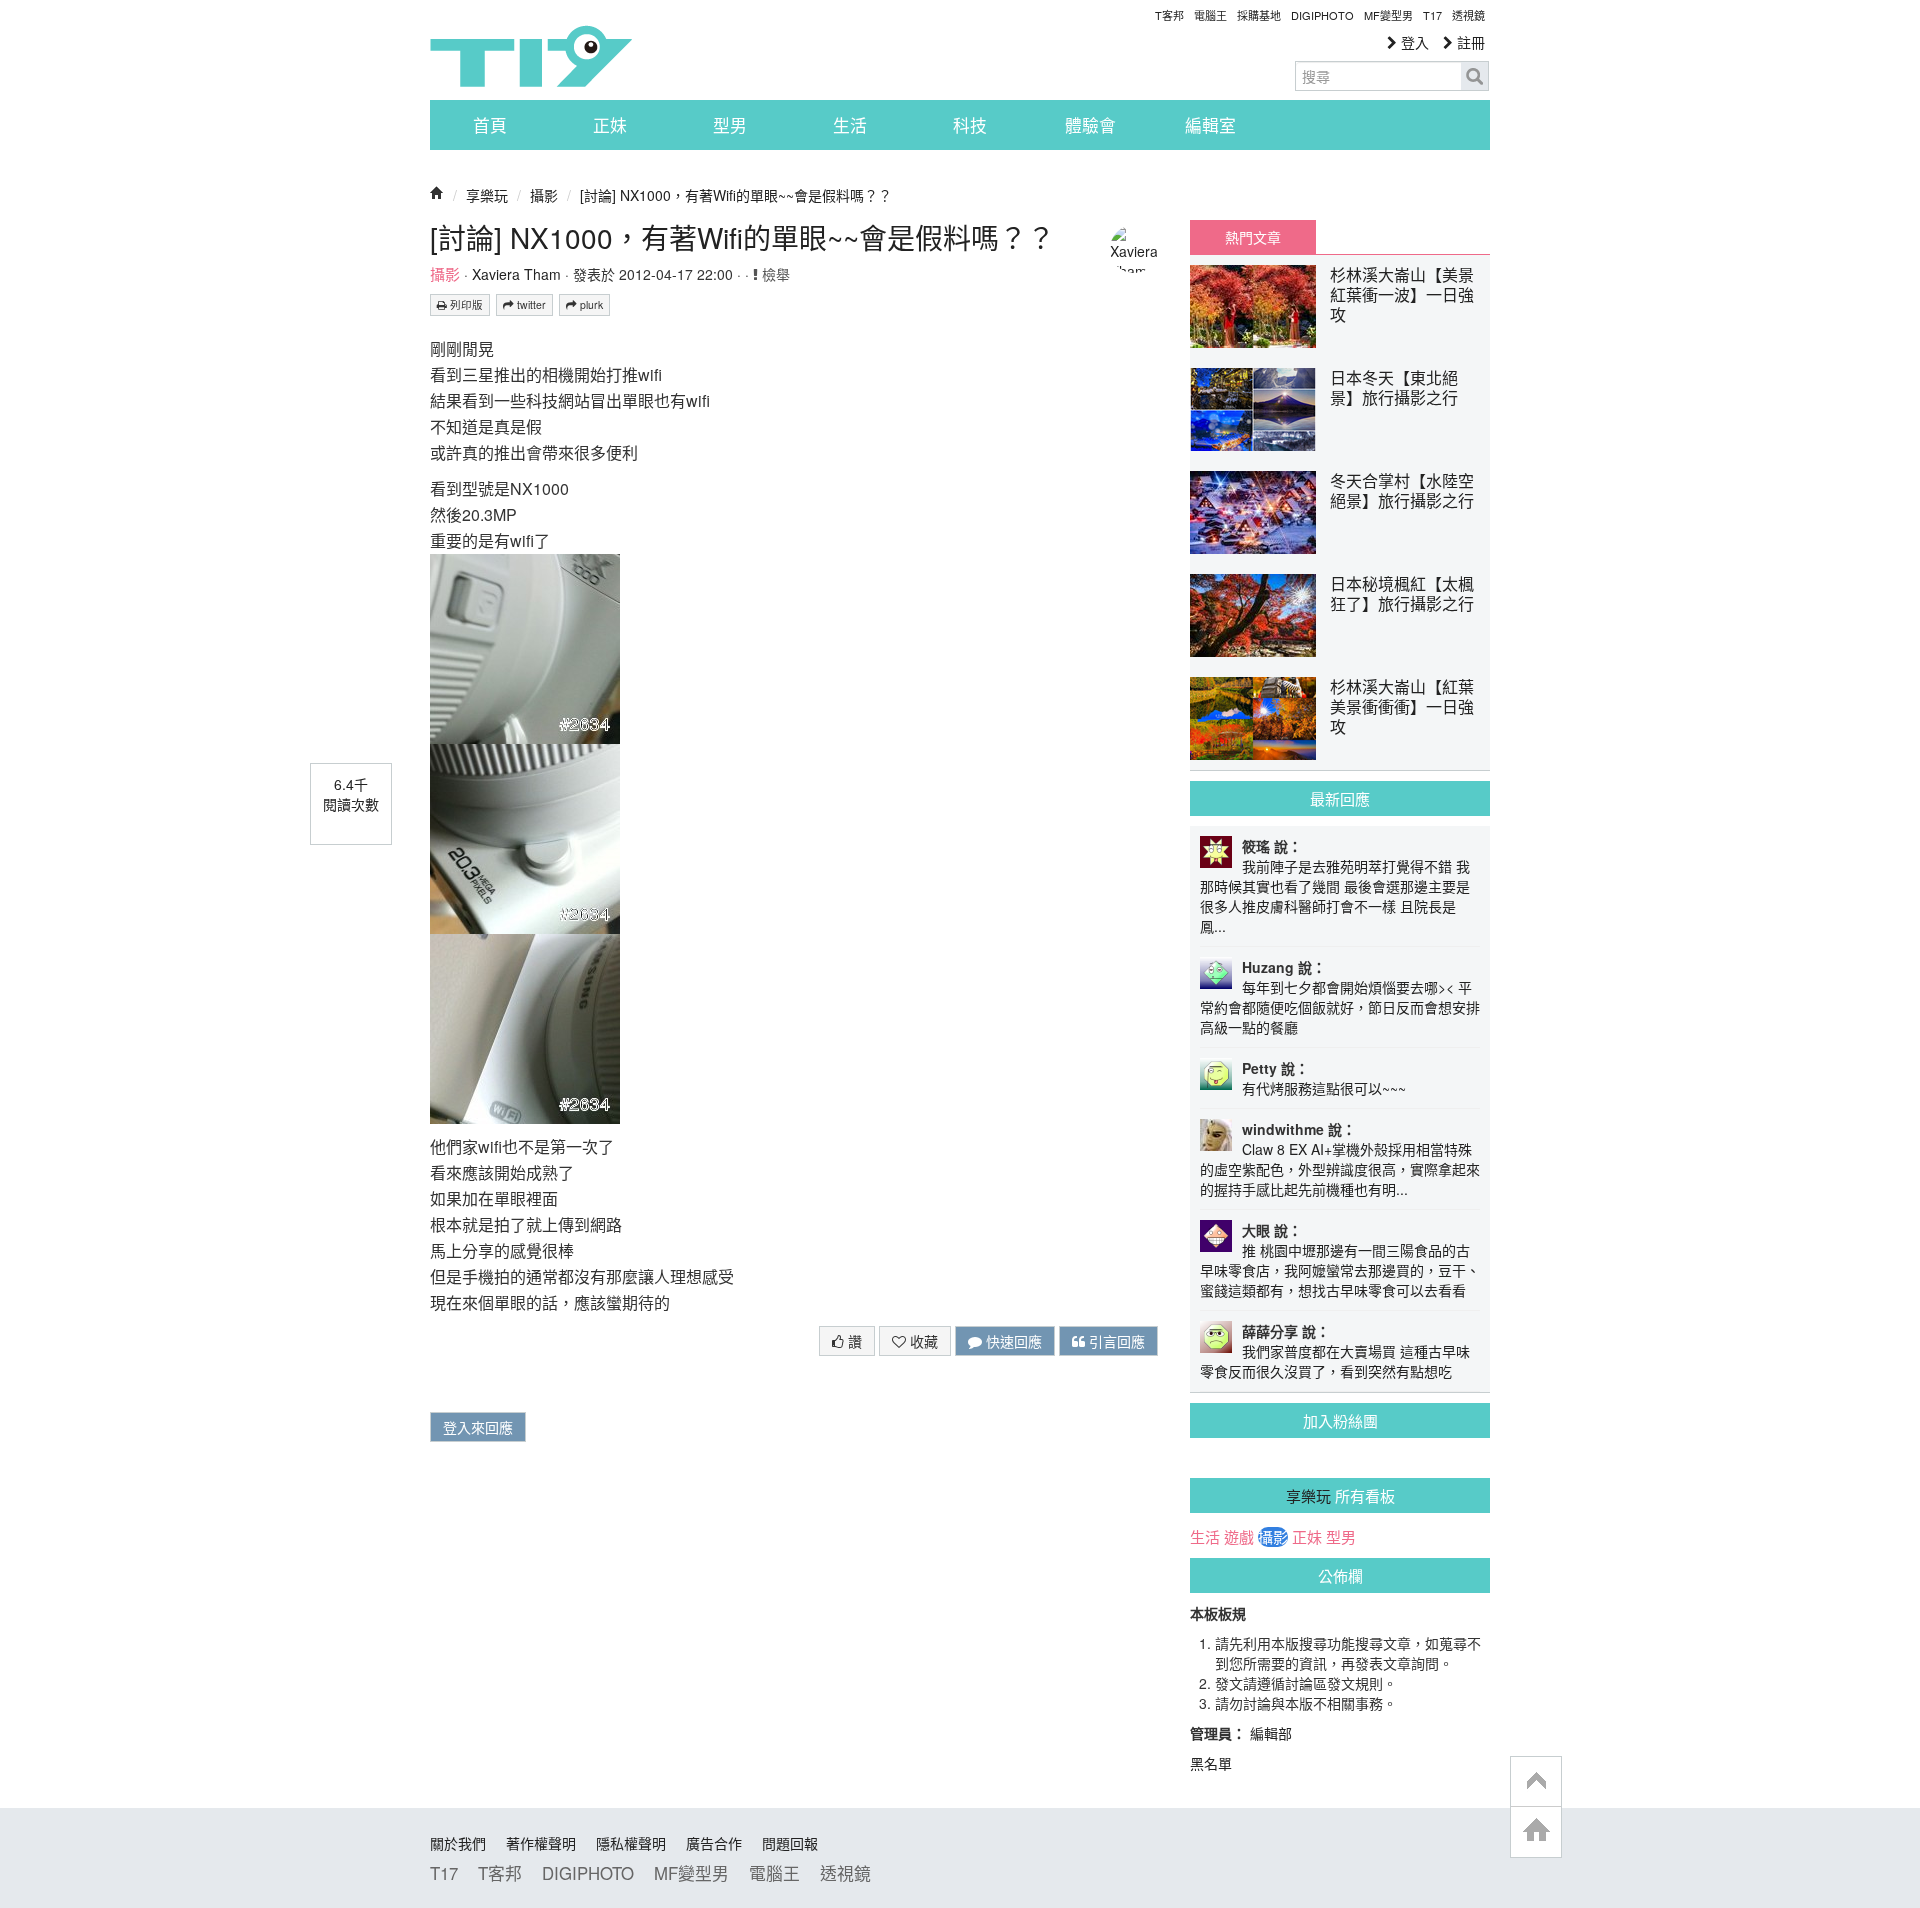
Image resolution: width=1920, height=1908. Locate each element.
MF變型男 (1388, 15)
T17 (531, 56)
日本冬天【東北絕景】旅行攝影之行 (1394, 387)
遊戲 (1239, 1537)
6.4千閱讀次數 (351, 794)
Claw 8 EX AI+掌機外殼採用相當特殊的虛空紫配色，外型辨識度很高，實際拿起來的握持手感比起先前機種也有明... (1340, 1169)
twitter (530, 304)
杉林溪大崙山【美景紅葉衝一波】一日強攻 (1402, 294)
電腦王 (1210, 15)
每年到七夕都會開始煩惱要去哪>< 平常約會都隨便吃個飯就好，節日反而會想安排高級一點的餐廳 (1340, 1007)
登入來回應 (478, 1427)
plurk (590, 304)
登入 (1413, 42)
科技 (970, 125)
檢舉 (774, 274)
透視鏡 (1468, 15)
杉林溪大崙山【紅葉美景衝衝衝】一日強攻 (1402, 706)
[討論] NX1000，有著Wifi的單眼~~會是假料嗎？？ (736, 195)
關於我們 (458, 1843)
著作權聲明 (541, 1843)
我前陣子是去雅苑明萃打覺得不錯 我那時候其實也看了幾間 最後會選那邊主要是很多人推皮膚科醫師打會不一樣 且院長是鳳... (1335, 896)
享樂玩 (487, 195)
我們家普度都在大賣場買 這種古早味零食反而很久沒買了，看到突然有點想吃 (1335, 1361)
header (1536, 1782)
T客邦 (1169, 15)
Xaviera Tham (516, 274)
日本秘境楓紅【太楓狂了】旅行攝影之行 (1402, 593)
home (1536, 1831)
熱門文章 (1253, 237)
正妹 (610, 125)
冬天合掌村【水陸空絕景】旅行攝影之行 (1402, 490)
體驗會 (1090, 125)
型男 (730, 125)
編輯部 (1271, 1733)
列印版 (465, 304)
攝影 (544, 195)
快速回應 (1012, 1341)
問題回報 (790, 1843)
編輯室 (1210, 125)
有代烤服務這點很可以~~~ (1324, 1088)
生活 (850, 125)
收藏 (922, 1341)
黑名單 (1211, 1763)
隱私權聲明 (631, 1843)
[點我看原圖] (525, 646)
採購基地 (1259, 15)
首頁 (490, 125)
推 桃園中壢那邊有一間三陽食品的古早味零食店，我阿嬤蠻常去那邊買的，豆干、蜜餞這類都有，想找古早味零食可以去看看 (1340, 1270)
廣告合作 (714, 1843)
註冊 (1469, 42)
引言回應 (1115, 1341)
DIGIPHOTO (1322, 15)
